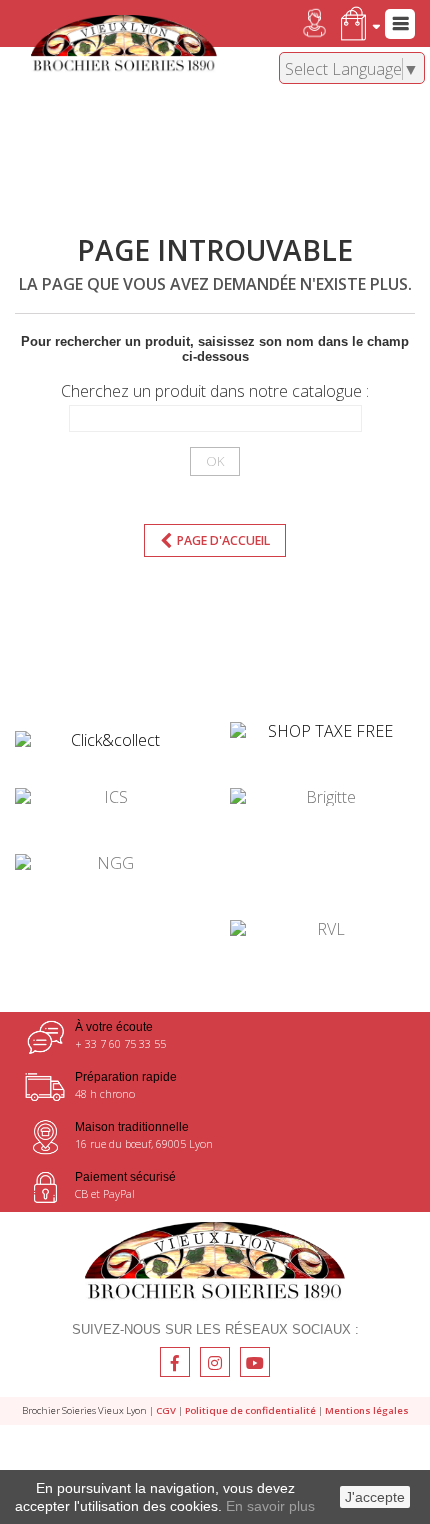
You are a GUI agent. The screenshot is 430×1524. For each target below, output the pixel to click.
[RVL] (322, 929)
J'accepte (375, 1497)
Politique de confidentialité (250, 1410)
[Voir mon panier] (356, 23)
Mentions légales (367, 1410)
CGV (166, 1410)
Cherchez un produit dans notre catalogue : (215, 391)
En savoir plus (270, 1506)
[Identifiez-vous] (297, 23)
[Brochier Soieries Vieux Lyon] (124, 44)
